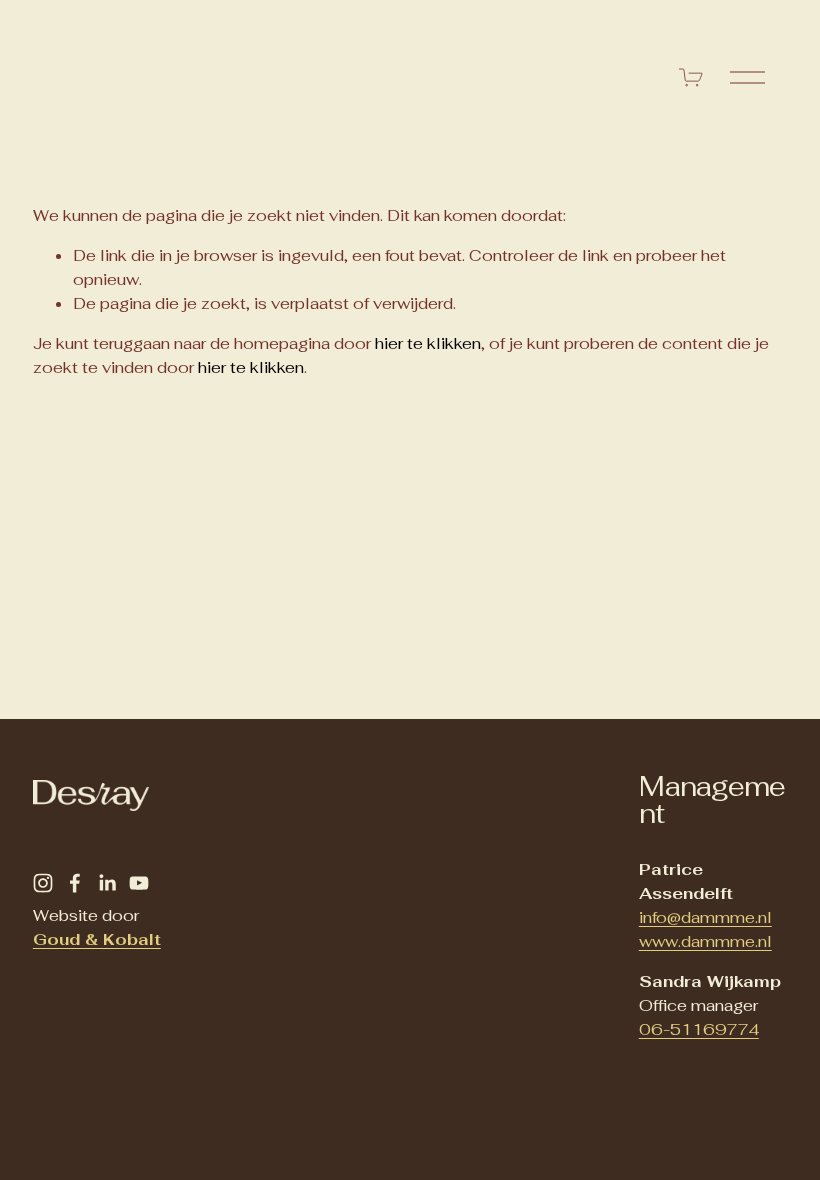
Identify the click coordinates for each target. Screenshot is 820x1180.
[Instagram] (43, 883)
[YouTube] (139, 883)
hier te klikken (428, 343)
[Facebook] (75, 883)
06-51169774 (699, 1029)
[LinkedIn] (107, 883)
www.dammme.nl (705, 941)
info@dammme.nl (705, 917)
